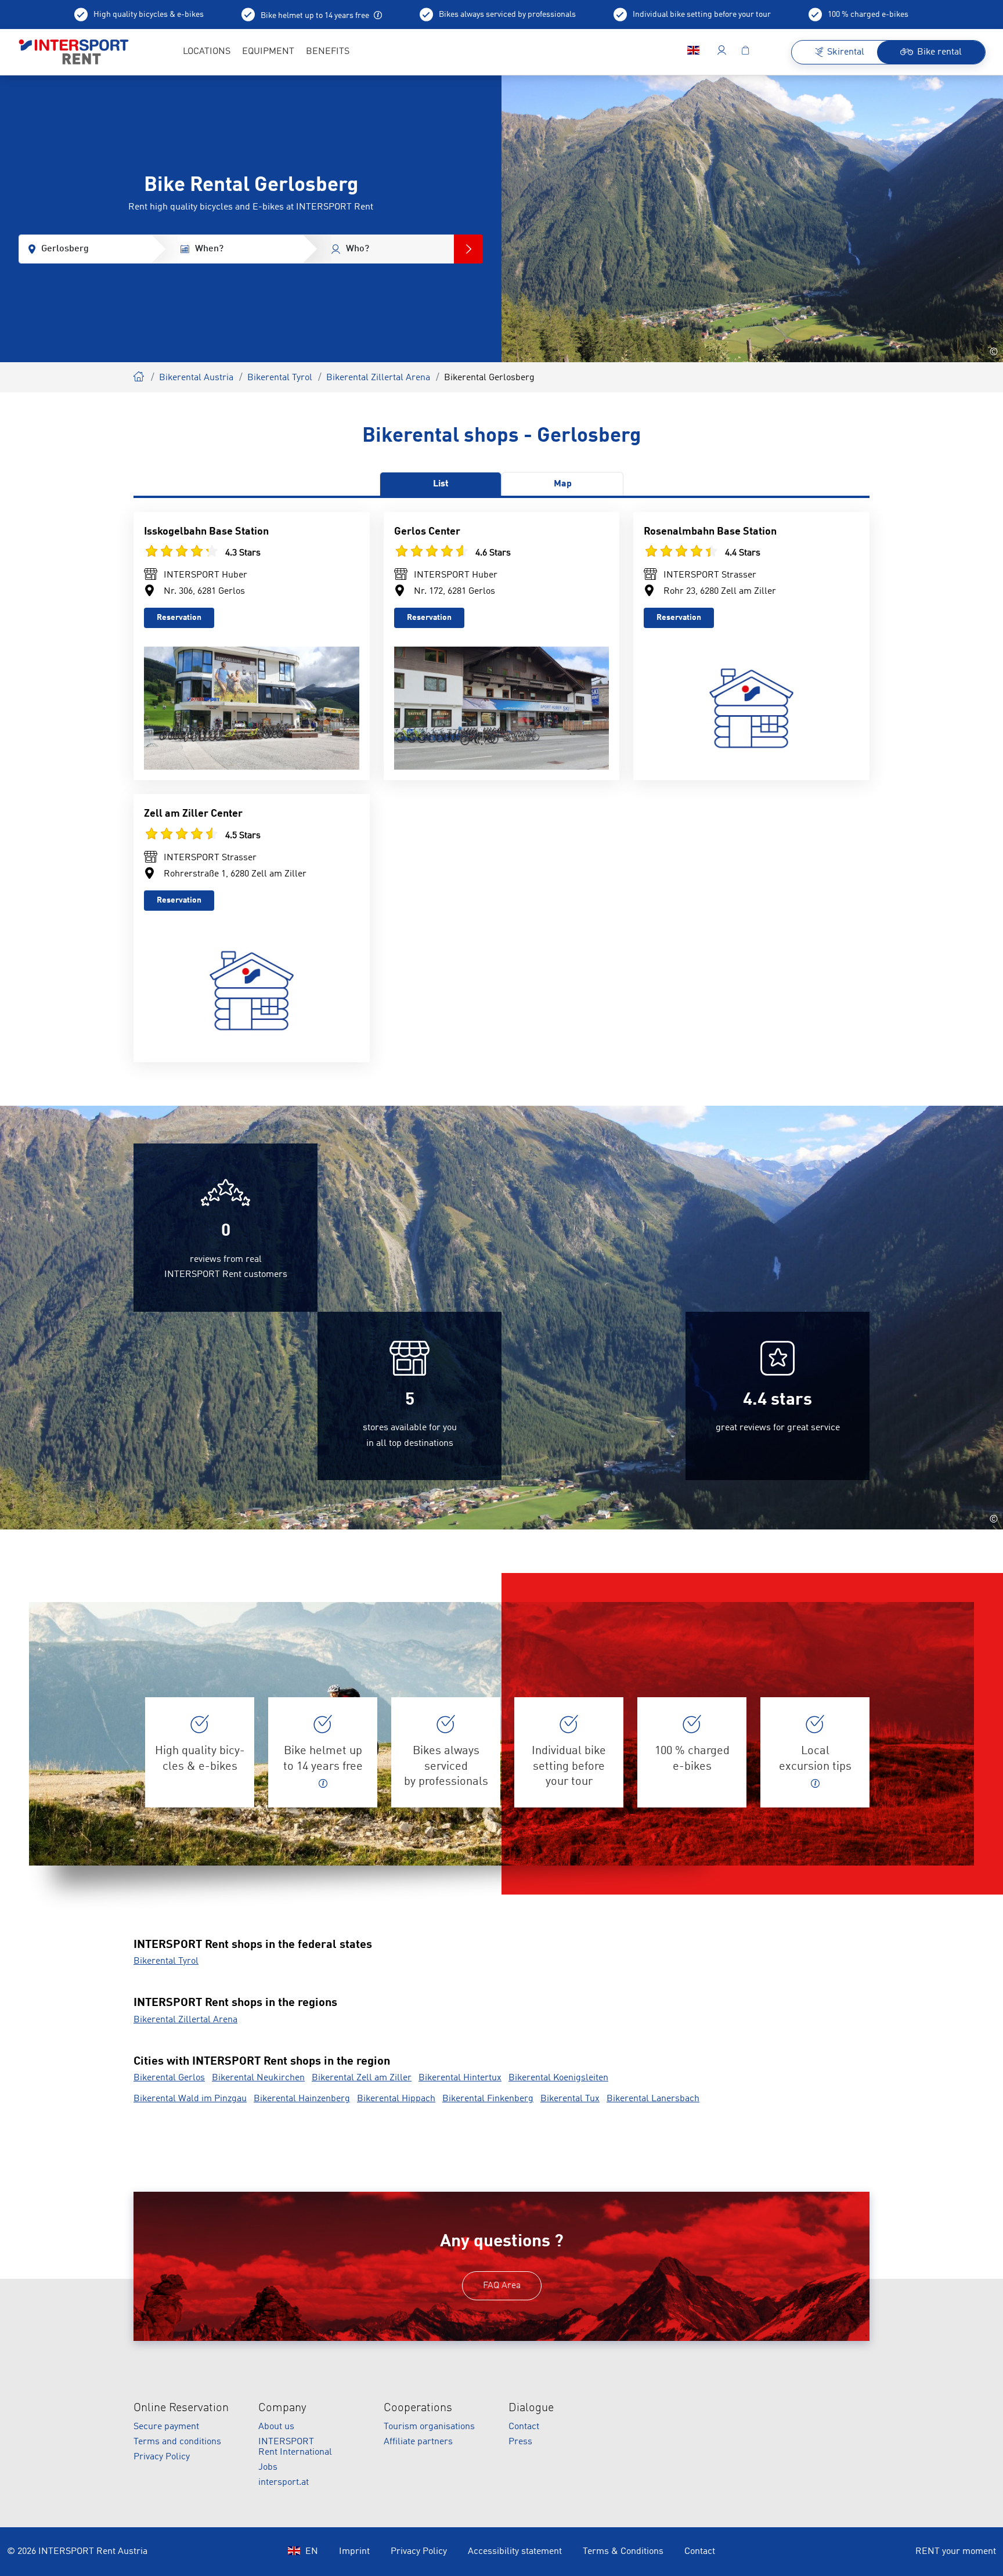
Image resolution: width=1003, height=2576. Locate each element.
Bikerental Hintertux (460, 2078)
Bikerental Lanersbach (653, 2099)
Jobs (268, 2467)
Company (282, 2408)
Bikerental (139, 375)
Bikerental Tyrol (280, 378)
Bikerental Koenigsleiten (558, 2078)
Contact (524, 2427)
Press (520, 2442)
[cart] (745, 52)
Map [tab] (563, 484)
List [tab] (441, 484)
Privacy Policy (162, 2457)
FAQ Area (502, 2286)
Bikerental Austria (196, 378)
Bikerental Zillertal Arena (378, 378)
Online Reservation (181, 2408)
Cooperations (418, 2408)
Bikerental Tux (570, 2099)
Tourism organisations (429, 2427)
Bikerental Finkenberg (488, 2099)
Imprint (354, 2552)
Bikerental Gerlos (169, 2078)
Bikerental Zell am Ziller (362, 2078)
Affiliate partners (418, 2442)
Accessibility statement (515, 2552)
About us (276, 2427)
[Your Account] (722, 52)
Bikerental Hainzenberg (302, 2099)
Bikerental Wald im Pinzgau (190, 2099)
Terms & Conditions (623, 2552)
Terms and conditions (177, 2442)
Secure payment (166, 2427)
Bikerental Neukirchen (258, 2078)
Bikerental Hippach (396, 2099)
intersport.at (284, 2483)
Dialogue (531, 2408)
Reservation (179, 618)
